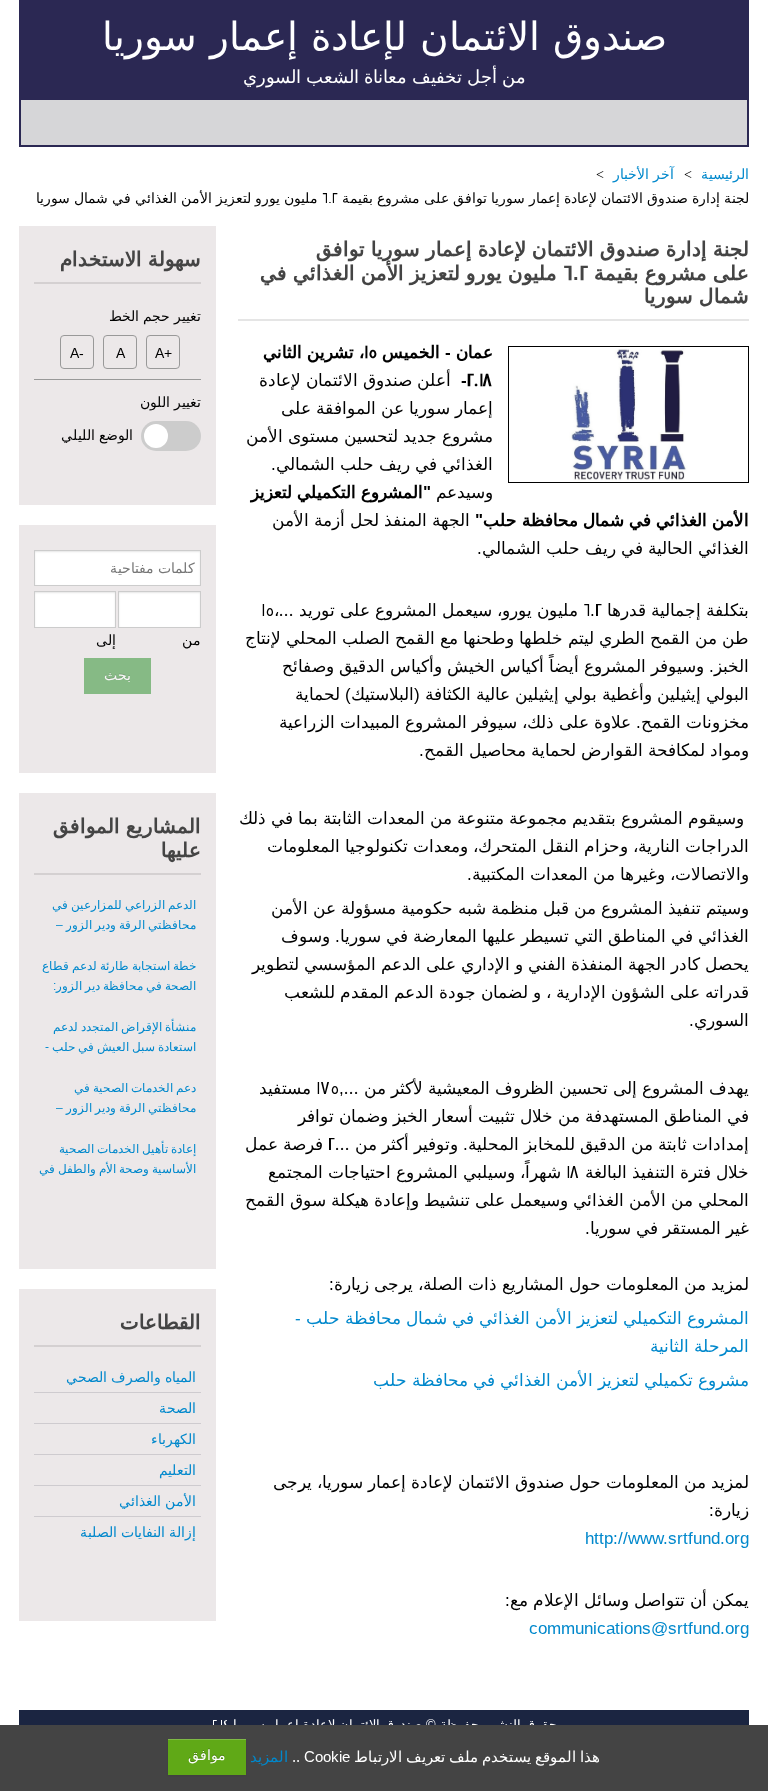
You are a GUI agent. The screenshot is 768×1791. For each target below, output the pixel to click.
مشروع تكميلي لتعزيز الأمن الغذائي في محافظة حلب (561, 1380)
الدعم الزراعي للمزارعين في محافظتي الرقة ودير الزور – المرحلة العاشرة (124, 892)
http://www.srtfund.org (667, 1538)
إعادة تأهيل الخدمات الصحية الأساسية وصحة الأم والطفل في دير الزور (117, 1136)
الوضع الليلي (101, 435)
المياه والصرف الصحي (131, 1377)
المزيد (269, 1756)
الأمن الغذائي (157, 1501)
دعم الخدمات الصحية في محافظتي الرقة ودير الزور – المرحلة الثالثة (126, 1075)
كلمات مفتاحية (152, 568)
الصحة (177, 1408)
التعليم (177, 1470)
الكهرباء (173, 1439)
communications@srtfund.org (639, 1628)
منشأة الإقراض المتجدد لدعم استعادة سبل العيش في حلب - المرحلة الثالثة (120, 1014)
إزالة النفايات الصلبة (138, 1532)
